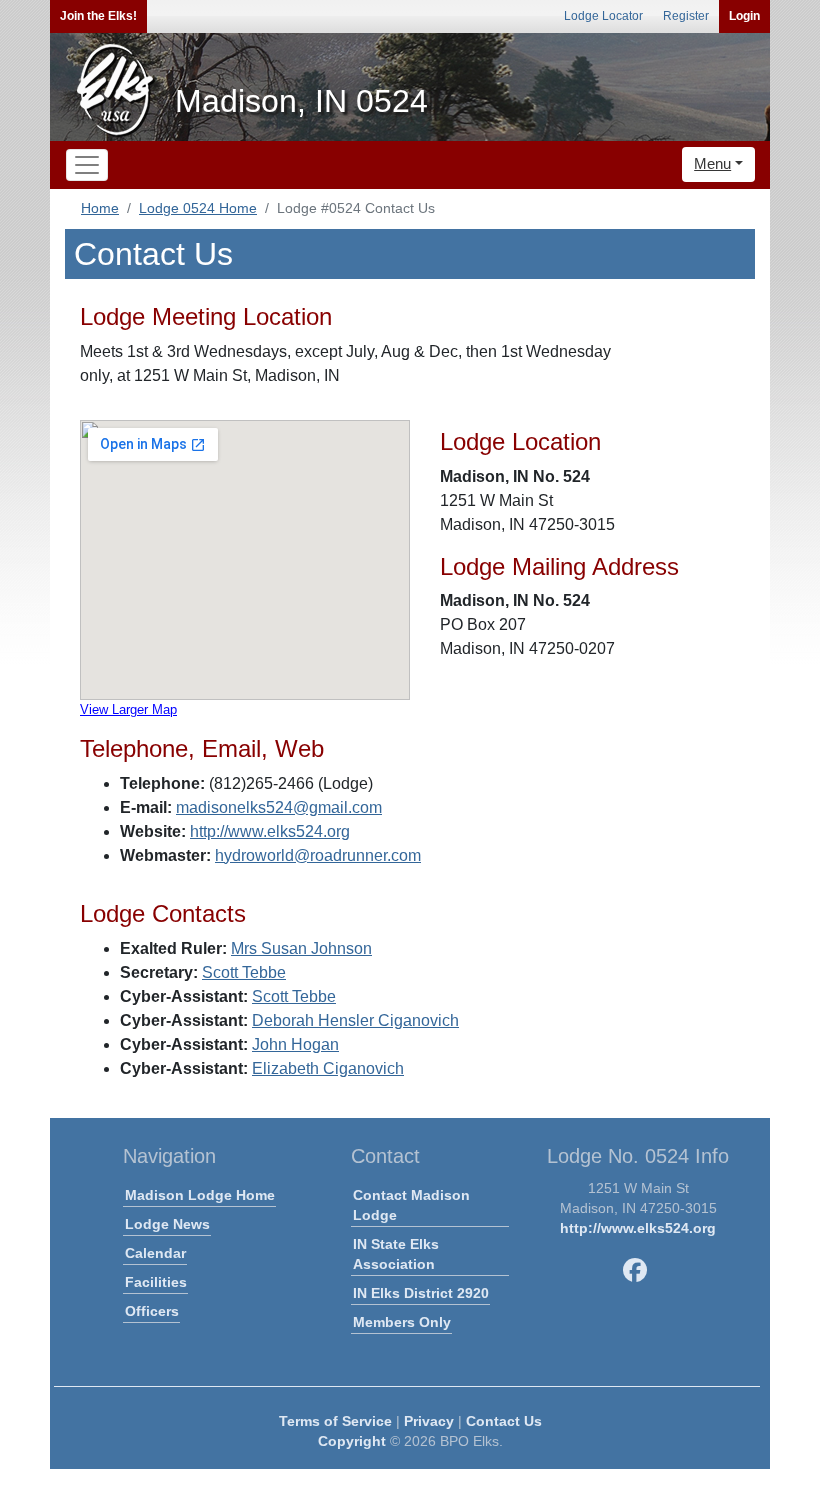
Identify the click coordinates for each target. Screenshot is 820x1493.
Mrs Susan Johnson (301, 948)
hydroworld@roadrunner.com (318, 855)
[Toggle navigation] (87, 165)
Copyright (352, 1441)
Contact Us (504, 1421)
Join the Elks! (98, 16)
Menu (712, 163)
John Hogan (295, 1044)
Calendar (155, 1253)
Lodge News (167, 1224)
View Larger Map (128, 709)
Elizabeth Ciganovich (328, 1068)
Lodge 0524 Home (198, 208)
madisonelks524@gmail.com (279, 807)
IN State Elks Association (396, 1254)
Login (744, 16)
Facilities (156, 1282)
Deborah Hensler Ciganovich (355, 1020)
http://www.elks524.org (270, 831)
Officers (152, 1311)
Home (100, 208)
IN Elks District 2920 (421, 1293)
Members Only (402, 1322)
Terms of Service (335, 1421)
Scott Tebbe (244, 972)
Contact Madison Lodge (411, 1205)
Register (686, 16)
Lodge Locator (603, 16)
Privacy (429, 1421)
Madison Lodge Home (200, 1195)
